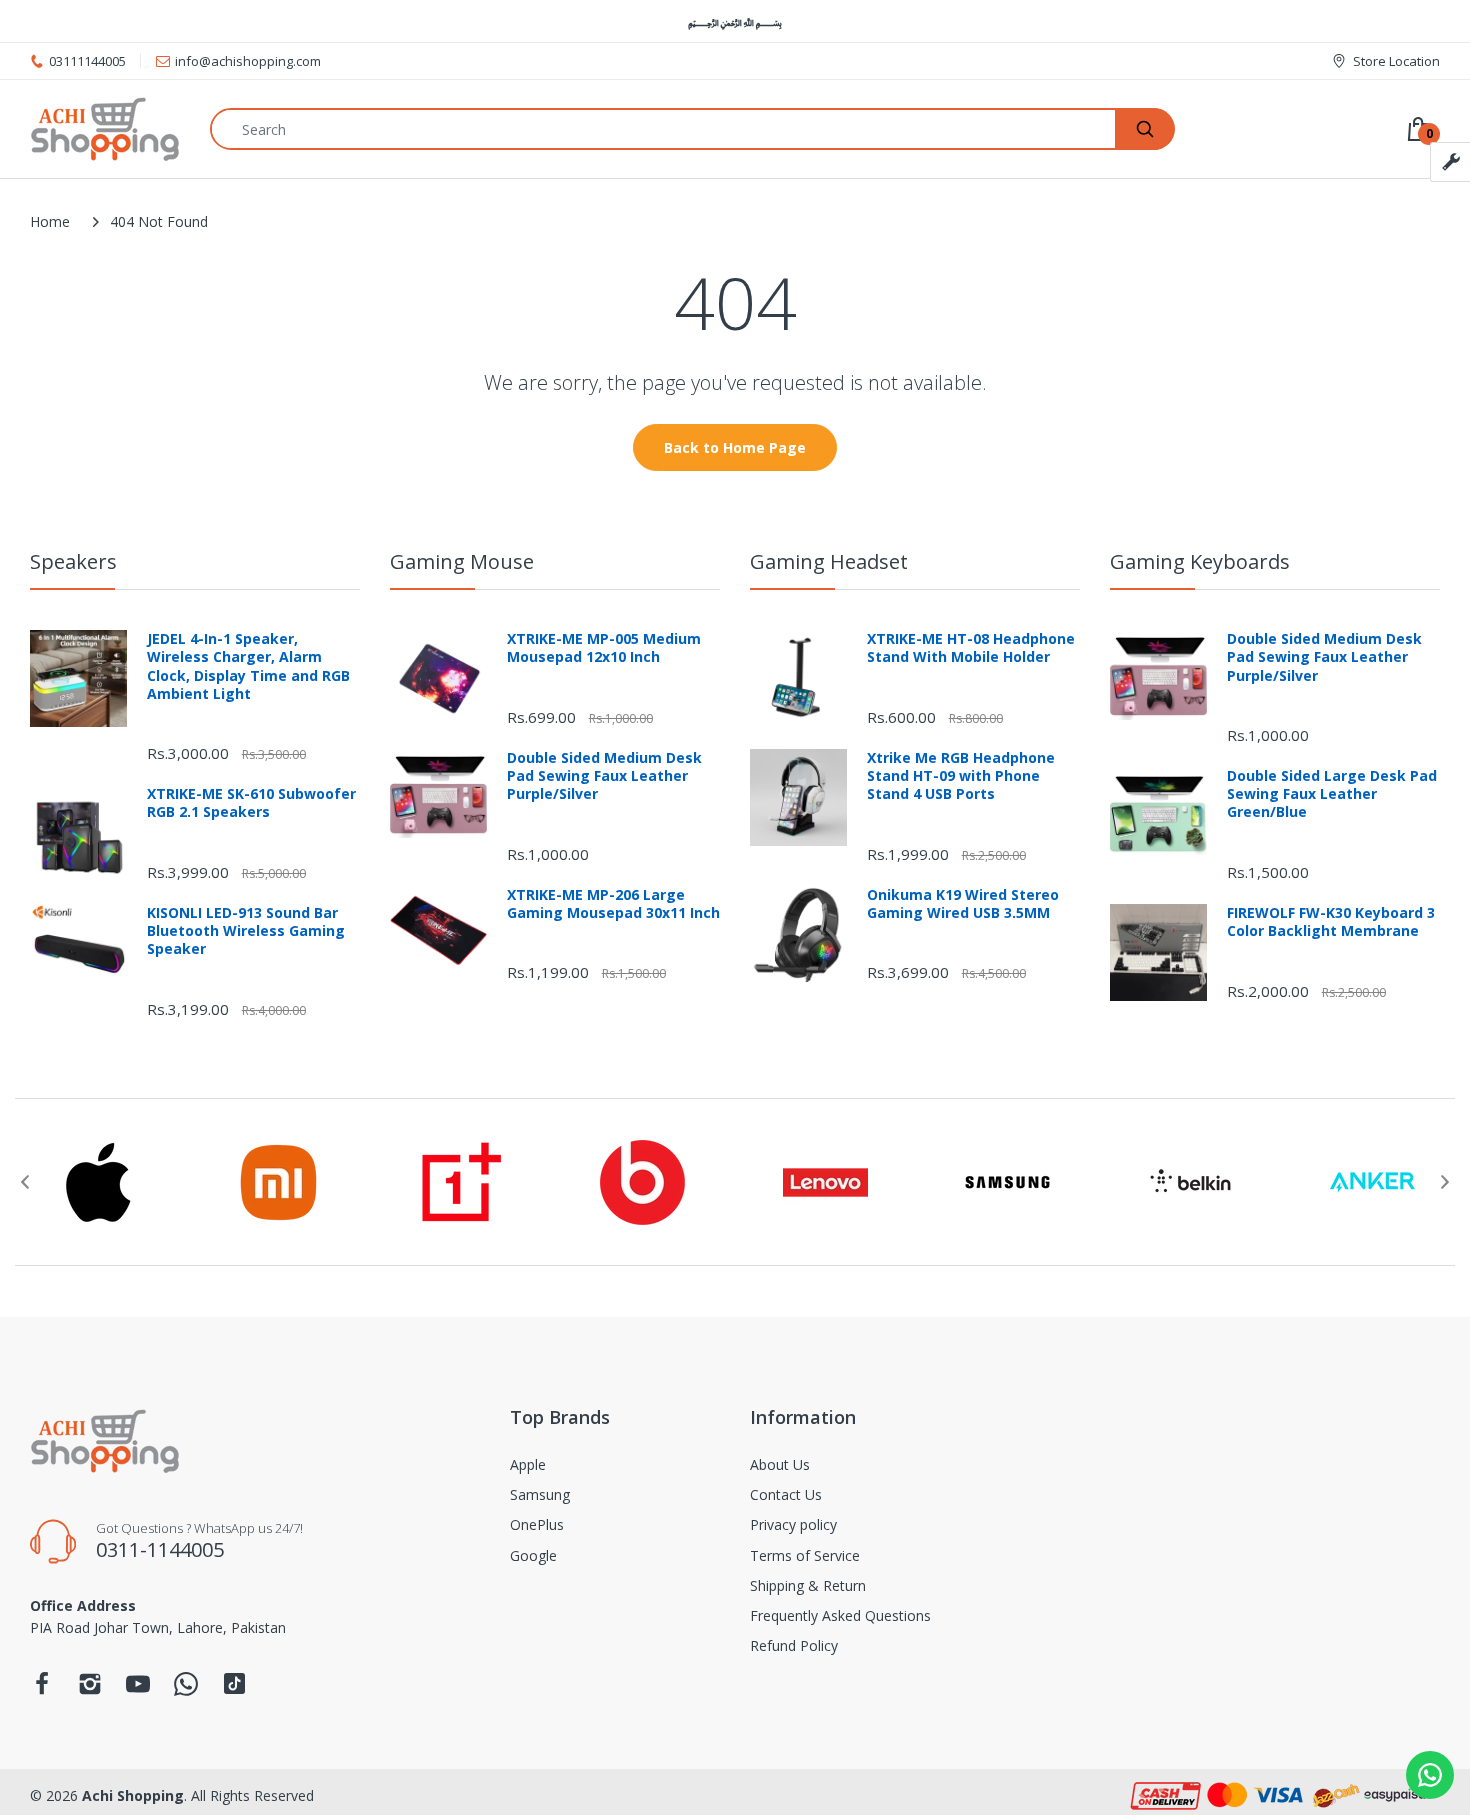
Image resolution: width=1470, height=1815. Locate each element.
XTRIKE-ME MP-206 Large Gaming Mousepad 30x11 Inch (613, 904)
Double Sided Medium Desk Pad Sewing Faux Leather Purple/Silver (604, 776)
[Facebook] (42, 1689)
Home (50, 221)
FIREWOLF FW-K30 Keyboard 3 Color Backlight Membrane (1331, 922)
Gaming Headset (829, 561)
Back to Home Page (735, 447)
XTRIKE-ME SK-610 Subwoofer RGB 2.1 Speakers (251, 803)
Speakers (73, 561)
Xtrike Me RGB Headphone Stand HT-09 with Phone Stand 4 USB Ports (961, 776)
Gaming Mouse (462, 561)
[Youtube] (138, 1689)
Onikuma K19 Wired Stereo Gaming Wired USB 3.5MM (963, 904)
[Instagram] (90, 1689)
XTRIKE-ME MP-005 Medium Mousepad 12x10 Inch (604, 648)
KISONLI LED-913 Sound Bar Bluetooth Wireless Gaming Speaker (246, 931)
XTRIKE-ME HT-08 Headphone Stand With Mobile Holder (971, 648)
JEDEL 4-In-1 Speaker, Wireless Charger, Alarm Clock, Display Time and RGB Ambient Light (248, 666)
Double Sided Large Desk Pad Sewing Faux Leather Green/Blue (1332, 794)
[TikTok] (234, 1689)
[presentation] (25, 1182)
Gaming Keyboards (1200, 561)
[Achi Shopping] (105, 129)
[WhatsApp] (186, 1689)
